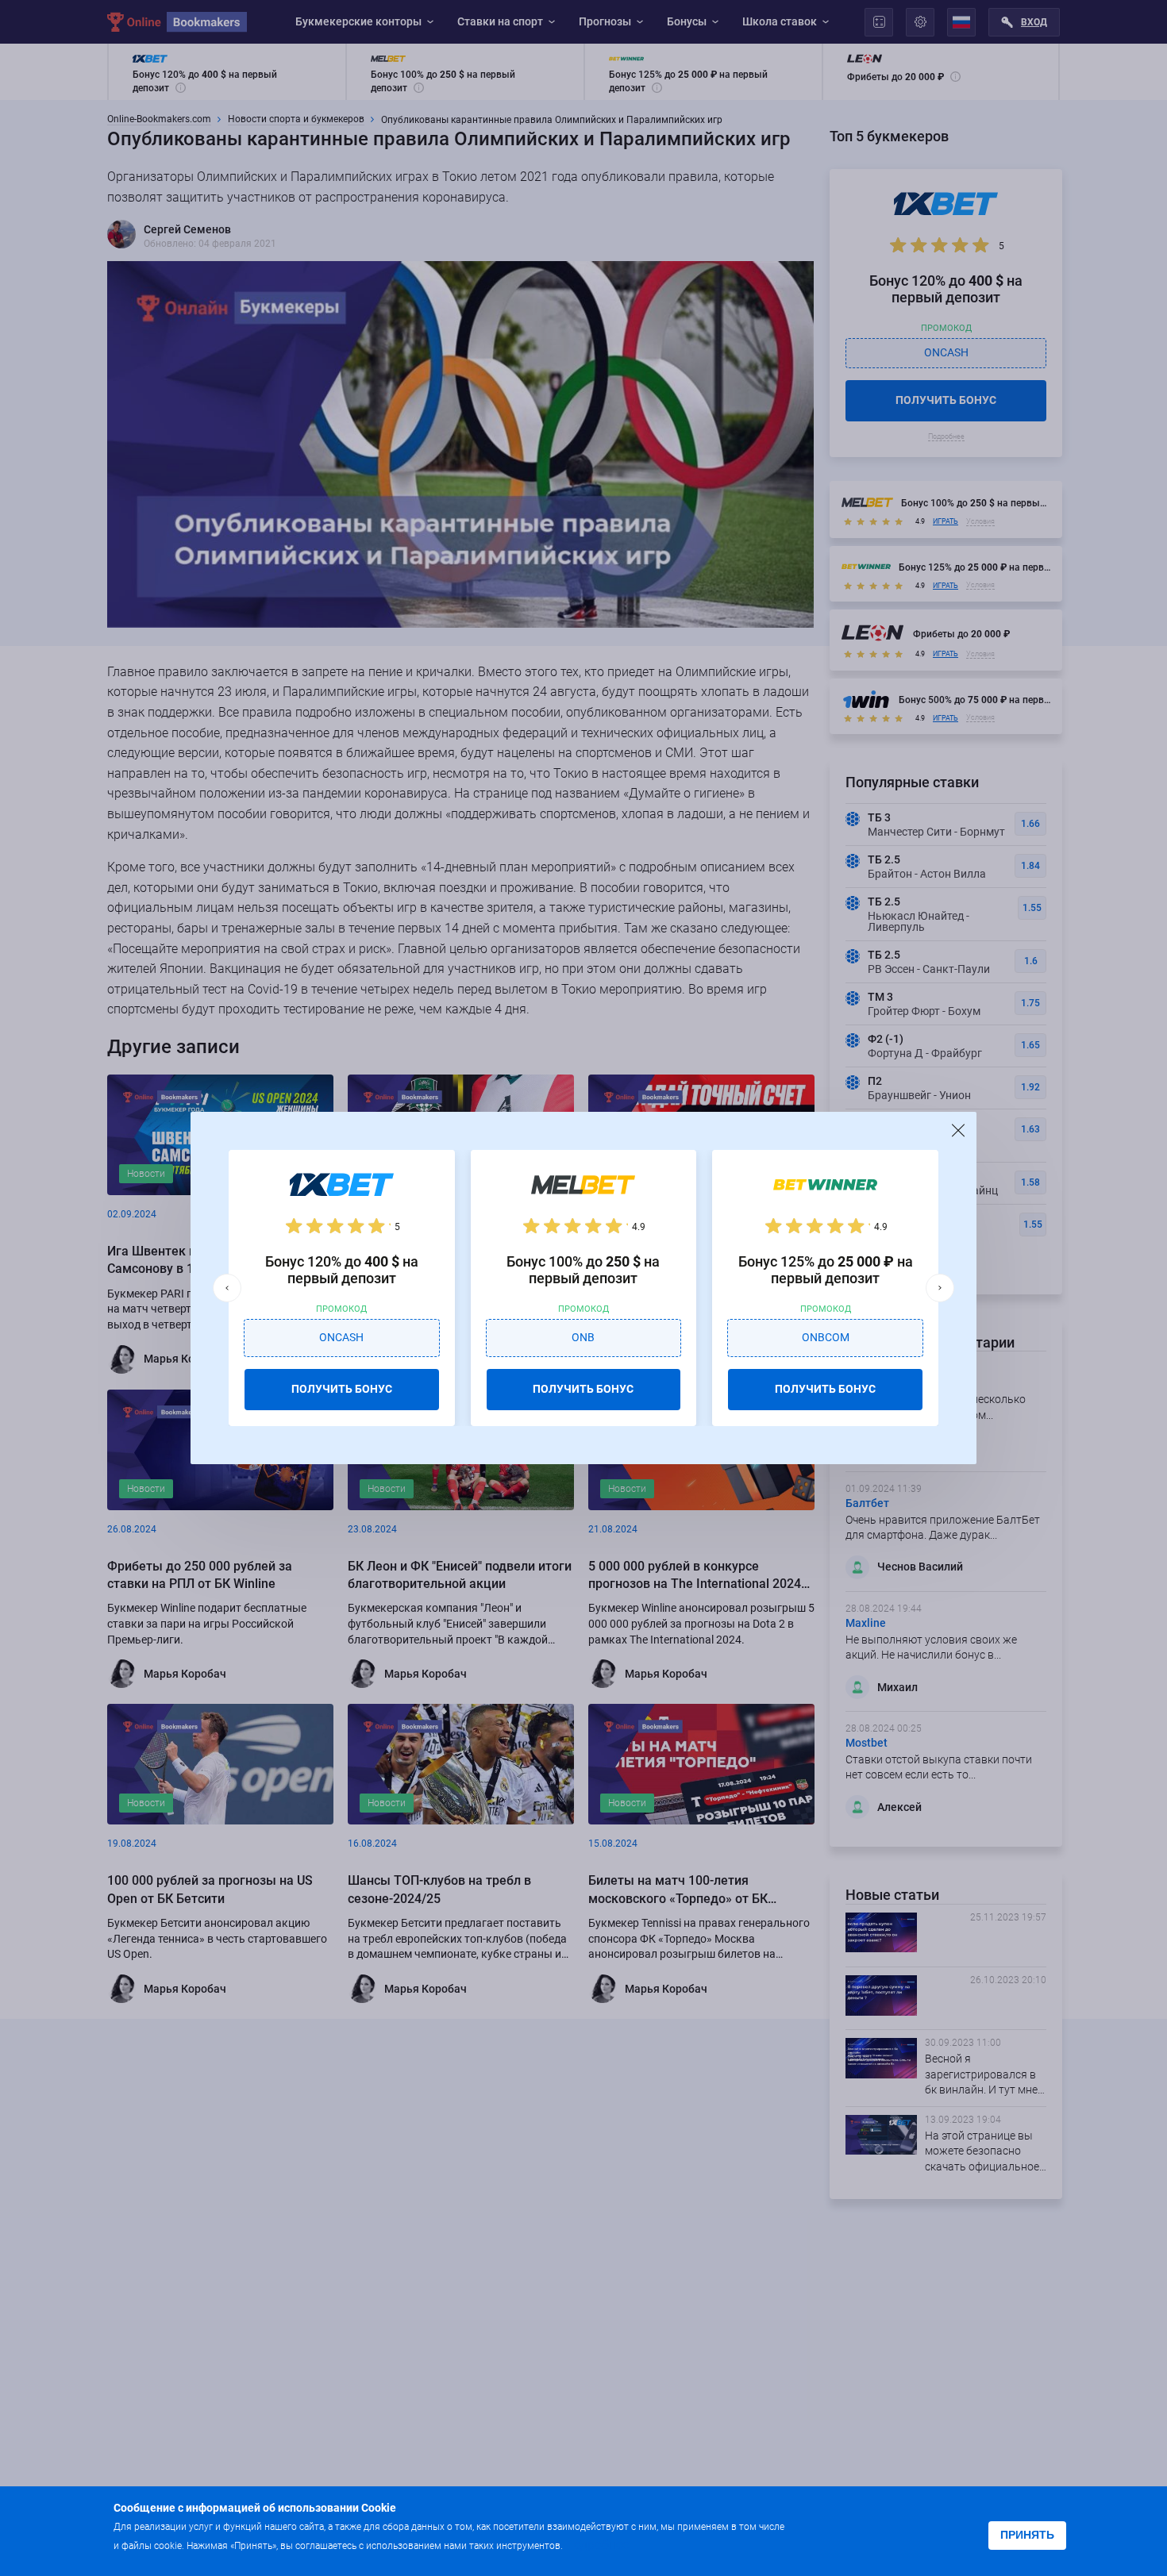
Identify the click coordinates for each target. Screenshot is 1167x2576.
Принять (1027, 2535)
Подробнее (597, 2545)
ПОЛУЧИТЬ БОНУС (342, 1389)
